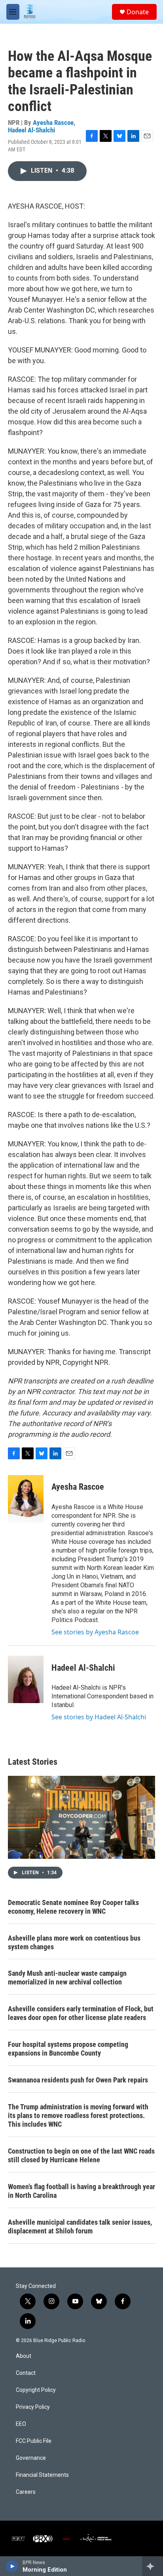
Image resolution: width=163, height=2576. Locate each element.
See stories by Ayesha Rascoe (95, 1632)
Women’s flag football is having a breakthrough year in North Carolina (81, 2191)
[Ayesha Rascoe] (26, 1499)
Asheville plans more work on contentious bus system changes (74, 1942)
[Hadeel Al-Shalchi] (26, 1679)
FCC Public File (34, 2441)
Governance (31, 2458)
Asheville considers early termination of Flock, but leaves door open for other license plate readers (81, 2013)
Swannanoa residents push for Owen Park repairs (78, 2080)
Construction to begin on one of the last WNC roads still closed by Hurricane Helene (81, 2155)
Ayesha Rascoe (53, 122)
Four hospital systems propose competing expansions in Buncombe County (68, 2049)
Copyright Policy (36, 2390)
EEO (21, 2424)
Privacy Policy (33, 2407)
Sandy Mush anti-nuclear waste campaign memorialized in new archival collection (67, 1978)
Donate (138, 12)
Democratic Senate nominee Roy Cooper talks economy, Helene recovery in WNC (73, 1907)
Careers (26, 2492)
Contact (26, 2373)
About (24, 2356)
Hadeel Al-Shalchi (31, 130)
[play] (12, 2566)
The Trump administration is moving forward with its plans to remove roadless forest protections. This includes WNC (78, 2115)
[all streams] (153, 2566)
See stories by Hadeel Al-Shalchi (99, 1717)
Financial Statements (42, 2475)
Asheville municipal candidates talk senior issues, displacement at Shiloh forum (80, 2226)
